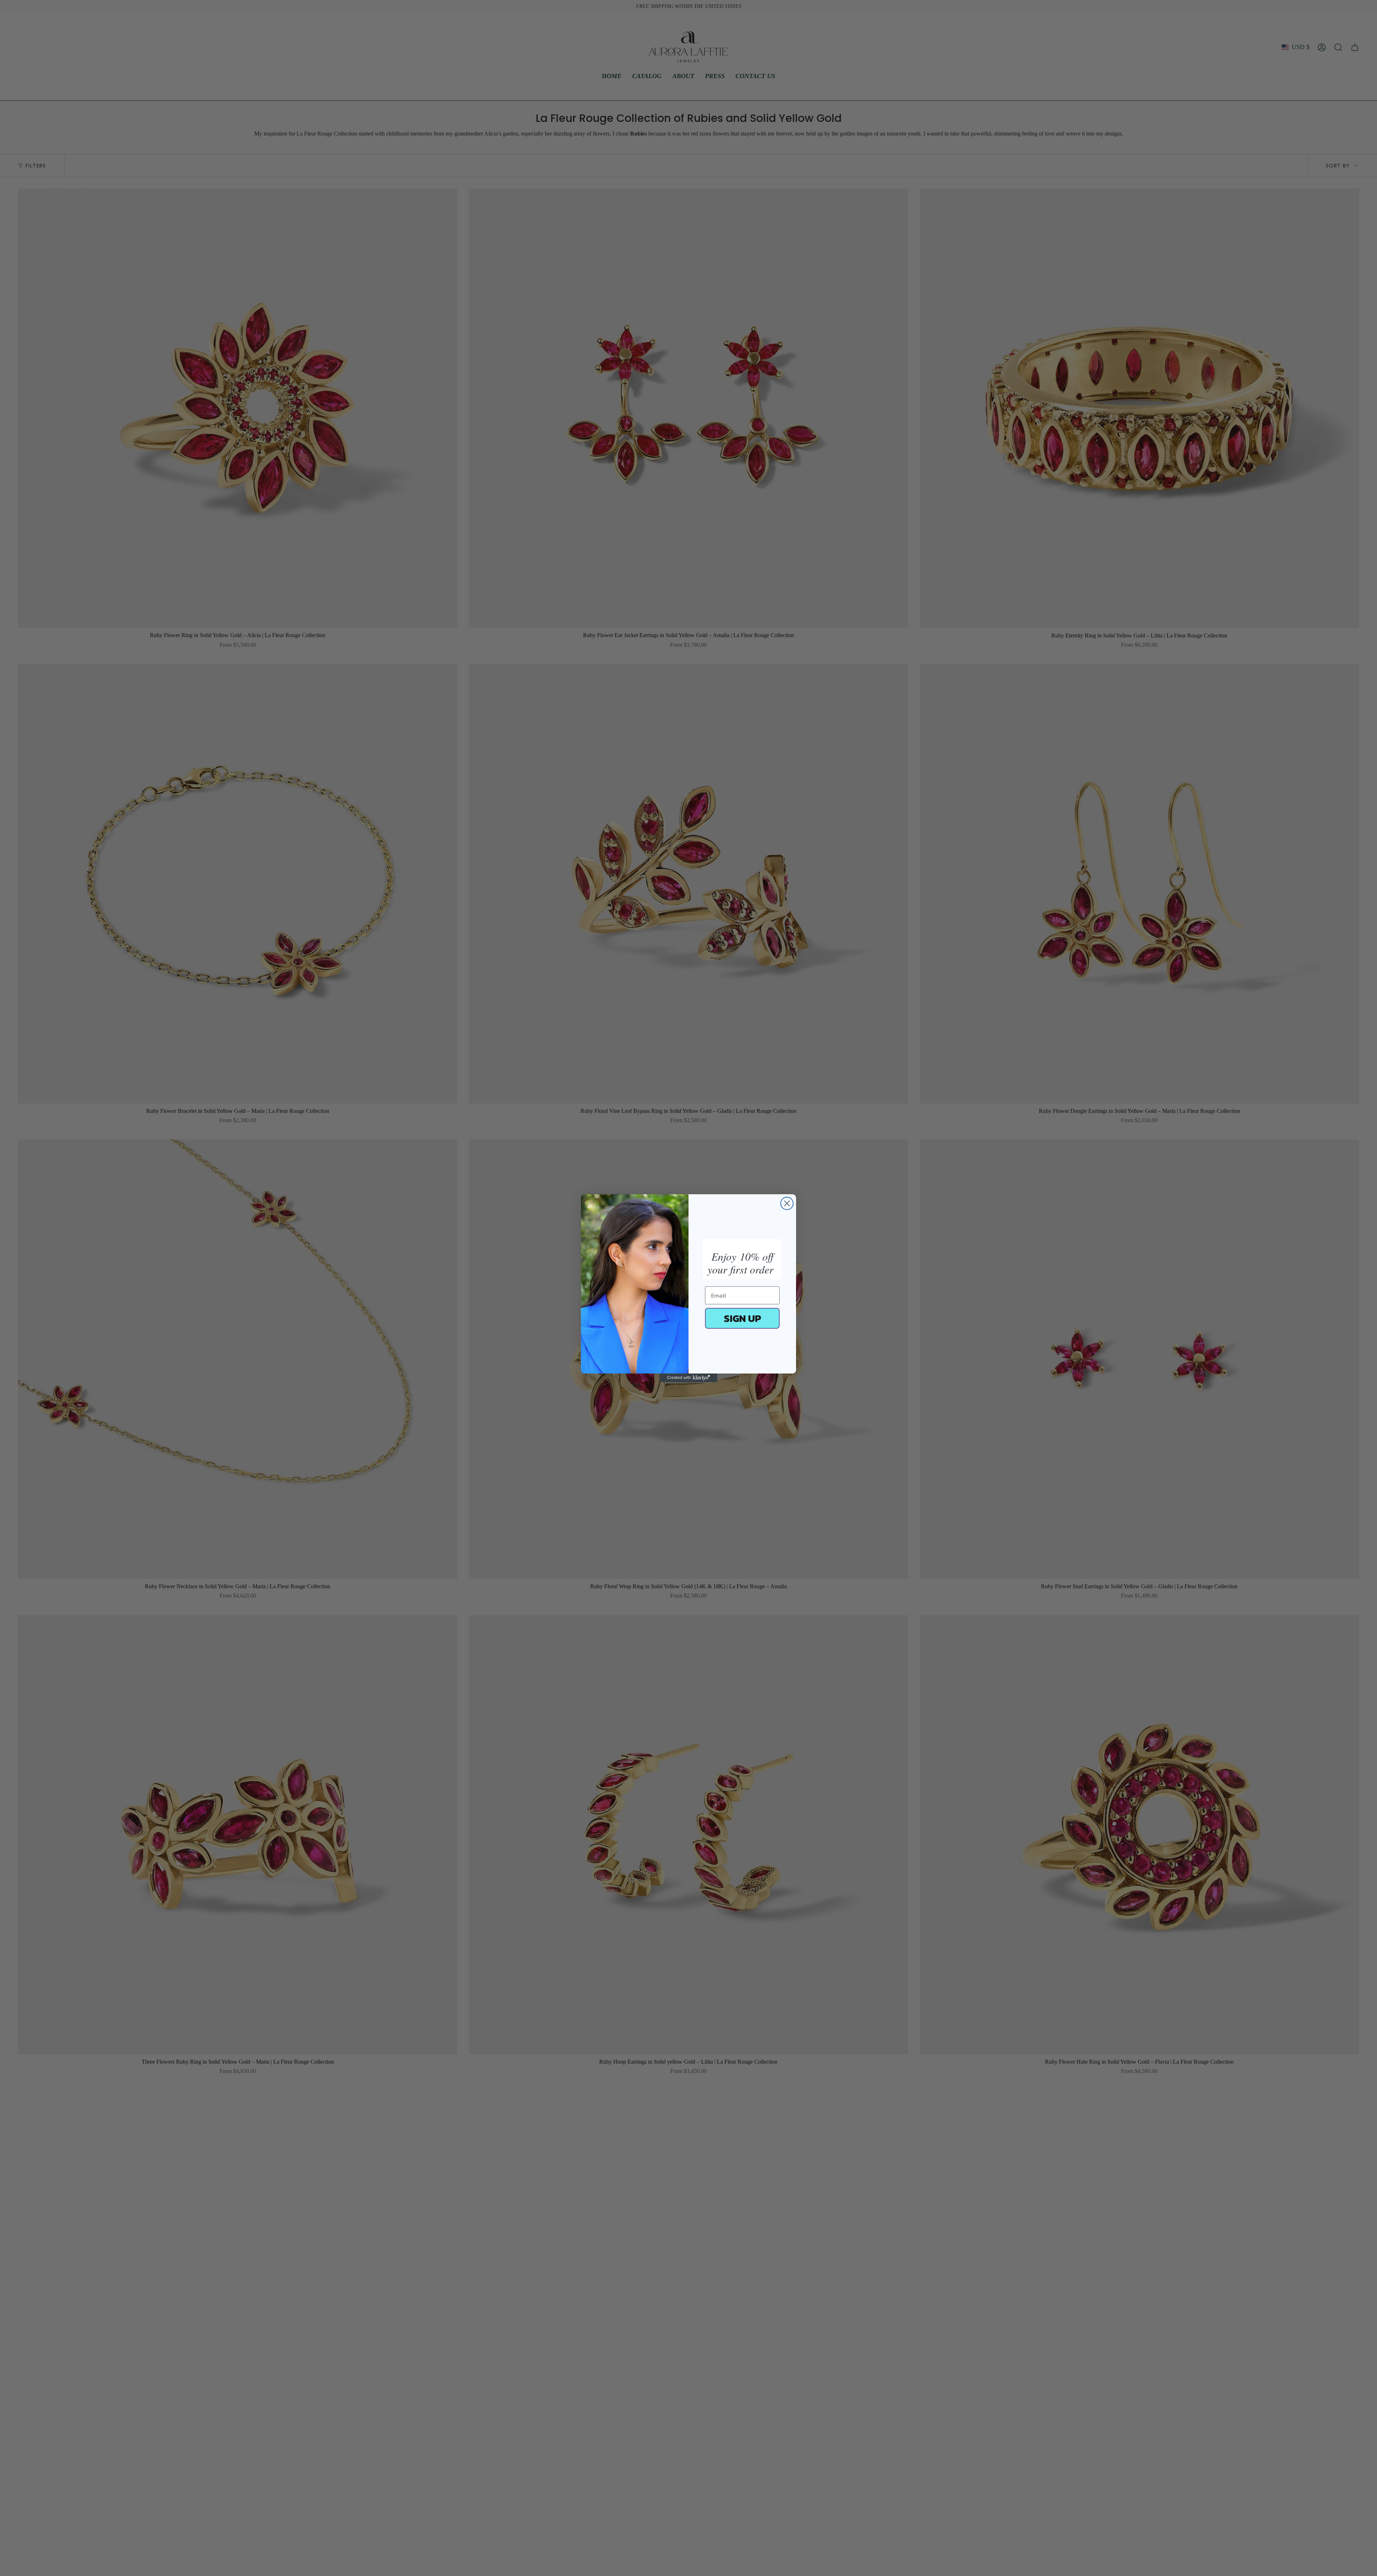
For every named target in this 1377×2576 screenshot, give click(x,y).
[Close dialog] (787, 1203)
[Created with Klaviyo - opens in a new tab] (688, 1378)
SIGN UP (742, 1318)
